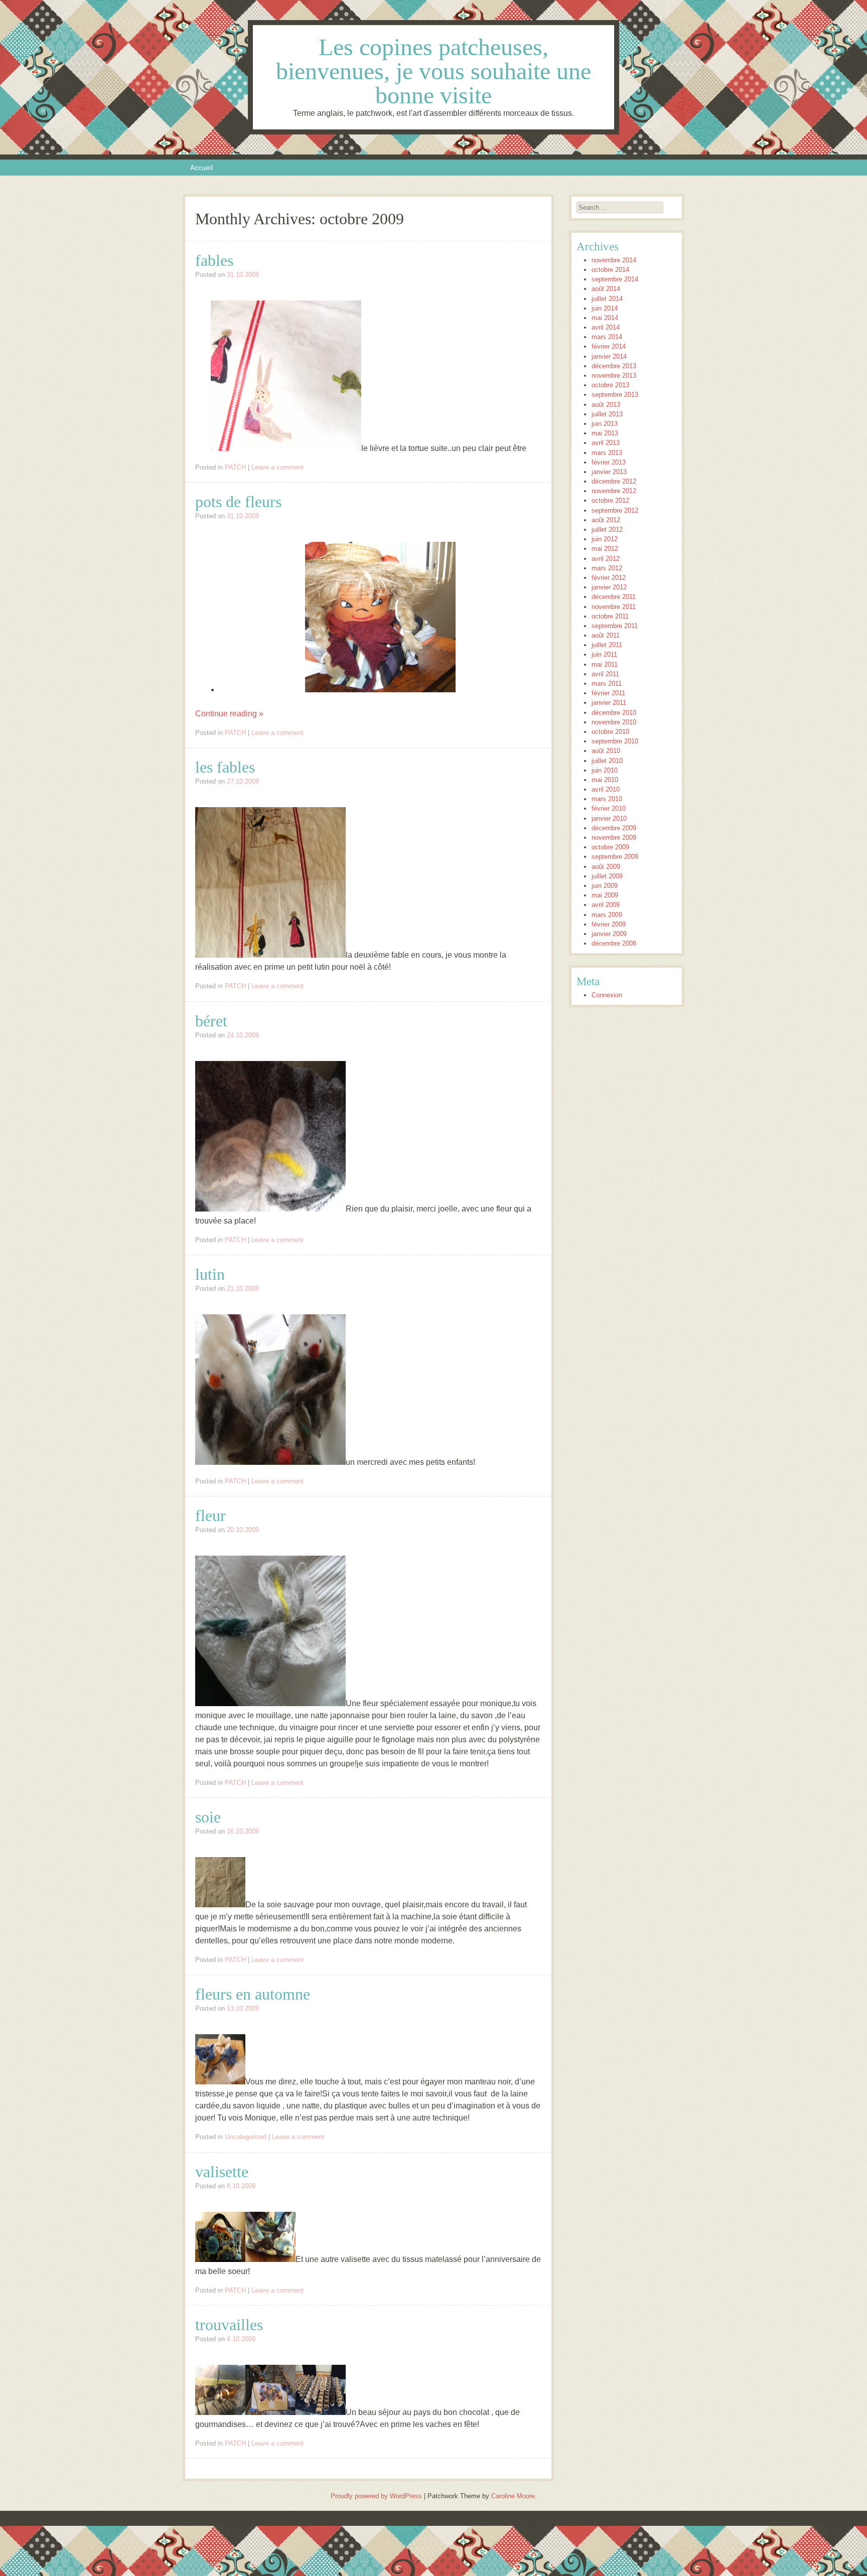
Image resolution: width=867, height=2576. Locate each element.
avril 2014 (606, 327)
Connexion (607, 995)
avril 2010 (606, 789)
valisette (222, 2172)
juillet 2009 (607, 876)
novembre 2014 (614, 260)
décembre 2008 (614, 943)
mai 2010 (605, 780)
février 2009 (609, 924)
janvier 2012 (609, 587)
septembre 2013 (615, 395)
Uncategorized (246, 2137)
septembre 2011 (615, 626)
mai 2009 (605, 895)
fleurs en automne (253, 1994)
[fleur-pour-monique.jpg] (270, 1703)
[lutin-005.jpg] (270, 1462)
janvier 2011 (609, 703)
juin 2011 (604, 654)
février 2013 (609, 462)
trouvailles (229, 2325)
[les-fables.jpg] (270, 955)
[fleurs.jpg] (220, 2082)
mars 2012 (607, 568)
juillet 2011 (607, 645)
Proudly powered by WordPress (376, 2496)
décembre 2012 (614, 481)
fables (214, 260)
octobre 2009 (610, 847)
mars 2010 (607, 799)
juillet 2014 (607, 299)
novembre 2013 (614, 375)
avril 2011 (605, 674)
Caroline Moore (513, 2496)
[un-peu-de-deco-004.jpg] (286, 448)
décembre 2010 (614, 713)
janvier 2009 (609, 934)
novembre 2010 (614, 722)
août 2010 (606, 751)
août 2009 (606, 867)
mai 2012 (605, 549)
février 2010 (609, 808)
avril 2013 (606, 443)
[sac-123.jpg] (220, 2259)
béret (211, 1021)
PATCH (235, 467)
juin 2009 (605, 886)
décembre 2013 (614, 366)
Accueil (201, 168)
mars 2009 (607, 915)
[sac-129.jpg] (270, 2259)
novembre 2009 (614, 838)
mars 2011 (607, 684)
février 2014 (609, 346)
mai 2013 (605, 433)
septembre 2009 (615, 857)
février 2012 (609, 578)
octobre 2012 (610, 500)
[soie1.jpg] (220, 1905)
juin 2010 (605, 770)
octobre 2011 (610, 616)
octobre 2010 (610, 732)
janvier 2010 (609, 818)
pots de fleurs (238, 502)
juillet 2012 (607, 529)
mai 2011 (605, 664)
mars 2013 (607, 453)
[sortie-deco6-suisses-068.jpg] (321, 2412)
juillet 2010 (607, 761)
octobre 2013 (610, 385)
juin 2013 (605, 424)
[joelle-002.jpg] (270, 1209)
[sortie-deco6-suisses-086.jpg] (220, 2412)
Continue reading (229, 714)
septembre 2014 (615, 279)
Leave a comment (277, 467)
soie (208, 1817)
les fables (225, 767)
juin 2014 (605, 308)
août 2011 (606, 635)
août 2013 (606, 405)
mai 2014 (605, 318)
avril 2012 (606, 559)
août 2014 (606, 289)
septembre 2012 (615, 510)
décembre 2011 (614, 597)
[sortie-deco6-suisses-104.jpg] (270, 2412)
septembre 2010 (615, 741)
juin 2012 (605, 539)
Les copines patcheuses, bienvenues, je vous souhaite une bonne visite (434, 71)
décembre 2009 (614, 828)
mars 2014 (607, 337)
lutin (210, 1274)
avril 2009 (606, 905)
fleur (210, 1516)
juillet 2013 (607, 414)
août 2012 (606, 520)
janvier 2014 (609, 356)
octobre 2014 (610, 270)
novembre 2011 (614, 607)
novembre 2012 (614, 491)
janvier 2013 (609, 472)
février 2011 (608, 693)
